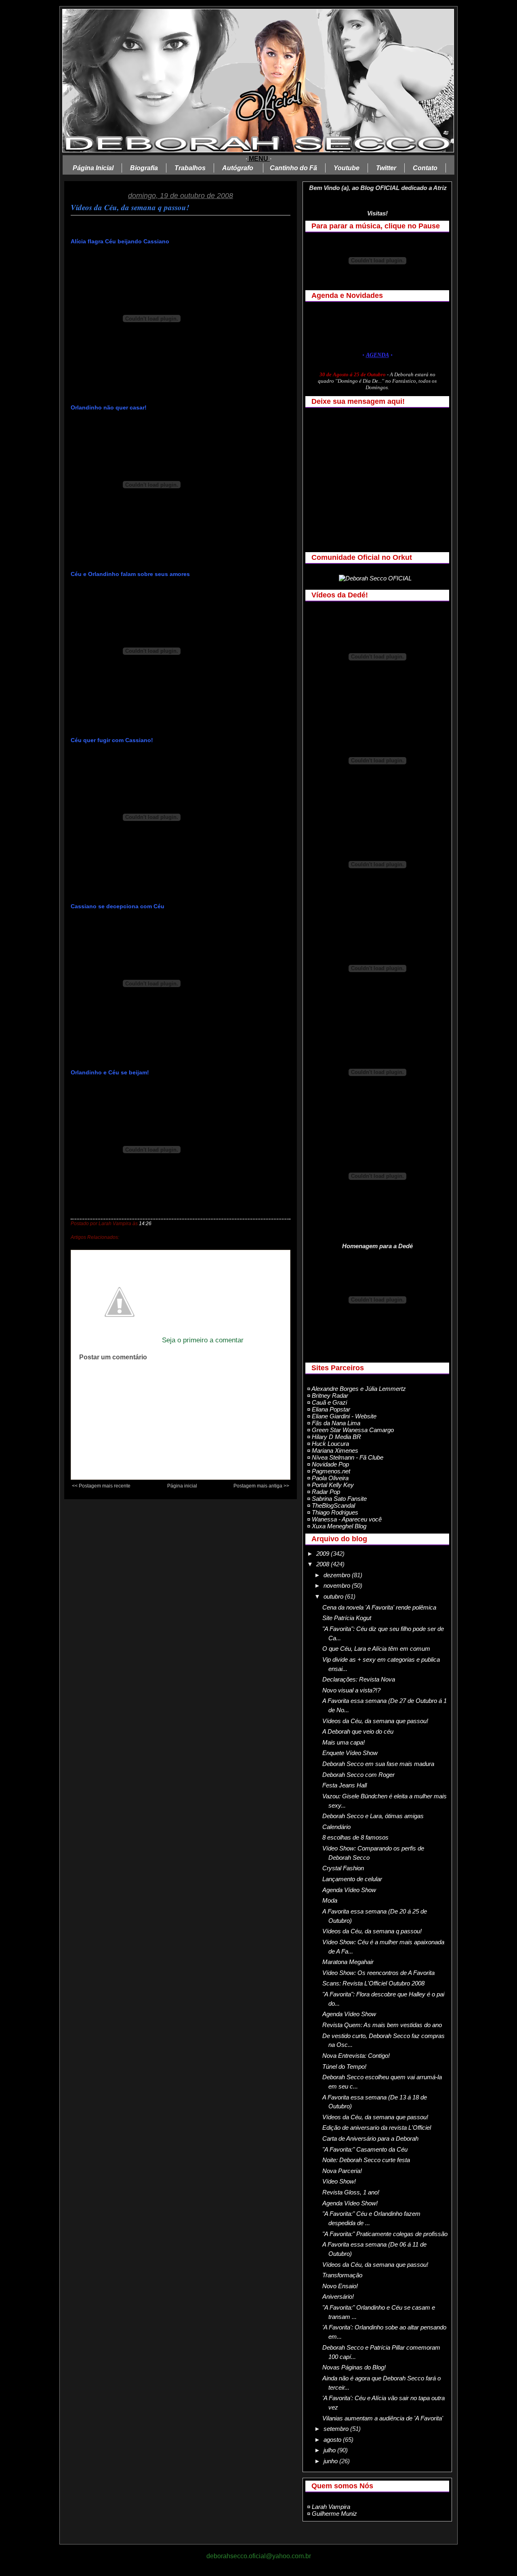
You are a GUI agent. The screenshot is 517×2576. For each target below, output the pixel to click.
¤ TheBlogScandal (331, 1505)
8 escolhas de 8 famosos (355, 1837)
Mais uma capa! (344, 1742)
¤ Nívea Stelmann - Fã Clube (345, 1457)
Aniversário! (338, 2296)
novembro (338, 1585)
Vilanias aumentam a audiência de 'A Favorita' (383, 2418)
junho (331, 2461)
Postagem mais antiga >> (261, 1486)
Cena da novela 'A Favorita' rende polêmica (379, 1607)
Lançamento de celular (352, 1879)
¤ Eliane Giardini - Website (342, 1416)
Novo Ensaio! (340, 2286)
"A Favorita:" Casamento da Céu (365, 2149)
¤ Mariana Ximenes (333, 1450)
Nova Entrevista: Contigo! (356, 2056)
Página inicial (182, 1486)
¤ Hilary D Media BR (334, 1437)
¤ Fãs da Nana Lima (334, 1423)
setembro (337, 2429)
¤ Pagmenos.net (329, 1471)
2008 (324, 1564)
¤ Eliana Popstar (329, 1409)
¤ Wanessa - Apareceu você (344, 1519)
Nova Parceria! (342, 2171)
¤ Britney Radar (328, 1396)
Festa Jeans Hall (345, 1785)
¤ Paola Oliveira (328, 1478)
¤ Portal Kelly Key (330, 1485)
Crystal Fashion (343, 1868)
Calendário (336, 1827)
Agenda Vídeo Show (349, 1890)
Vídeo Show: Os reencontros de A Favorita (378, 1973)
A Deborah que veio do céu (358, 1731)
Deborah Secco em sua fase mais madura (378, 1764)
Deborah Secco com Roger (358, 1775)
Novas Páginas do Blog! (354, 2367)
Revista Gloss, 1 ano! (351, 2192)
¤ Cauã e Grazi (327, 1402)
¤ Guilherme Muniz (332, 2514)
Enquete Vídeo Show (350, 1753)
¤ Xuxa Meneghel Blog (337, 1526)
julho (330, 2450)
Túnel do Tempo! (344, 2066)
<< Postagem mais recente (101, 1486)
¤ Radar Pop (324, 1492)
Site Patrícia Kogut (347, 1618)
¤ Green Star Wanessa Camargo (350, 1430)
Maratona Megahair (348, 1962)
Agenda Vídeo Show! (350, 2203)
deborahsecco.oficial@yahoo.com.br (259, 2556)
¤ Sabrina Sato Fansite (337, 1499)
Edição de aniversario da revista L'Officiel (377, 2128)
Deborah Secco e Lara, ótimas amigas (373, 1816)
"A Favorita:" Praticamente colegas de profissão (385, 2234)
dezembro (338, 1575)
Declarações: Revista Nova (359, 1679)
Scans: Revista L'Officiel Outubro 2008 (373, 1983)
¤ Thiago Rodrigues (333, 1512)
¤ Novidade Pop (328, 1464)
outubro (334, 1596)
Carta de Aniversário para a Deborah (370, 2138)
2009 (324, 1554)
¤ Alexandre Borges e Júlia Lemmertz (356, 1389)
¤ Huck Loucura (328, 1444)
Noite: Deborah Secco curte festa (366, 2160)
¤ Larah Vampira (329, 2507)
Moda (330, 1900)
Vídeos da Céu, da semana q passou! (130, 207)
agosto (333, 2440)
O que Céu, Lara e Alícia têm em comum (376, 1649)
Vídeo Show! (339, 2181)
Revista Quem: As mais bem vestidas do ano (382, 2025)
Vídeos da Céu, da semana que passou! (375, 1721)
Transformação (342, 2275)
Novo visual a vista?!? (351, 1690)
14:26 (145, 1224)
